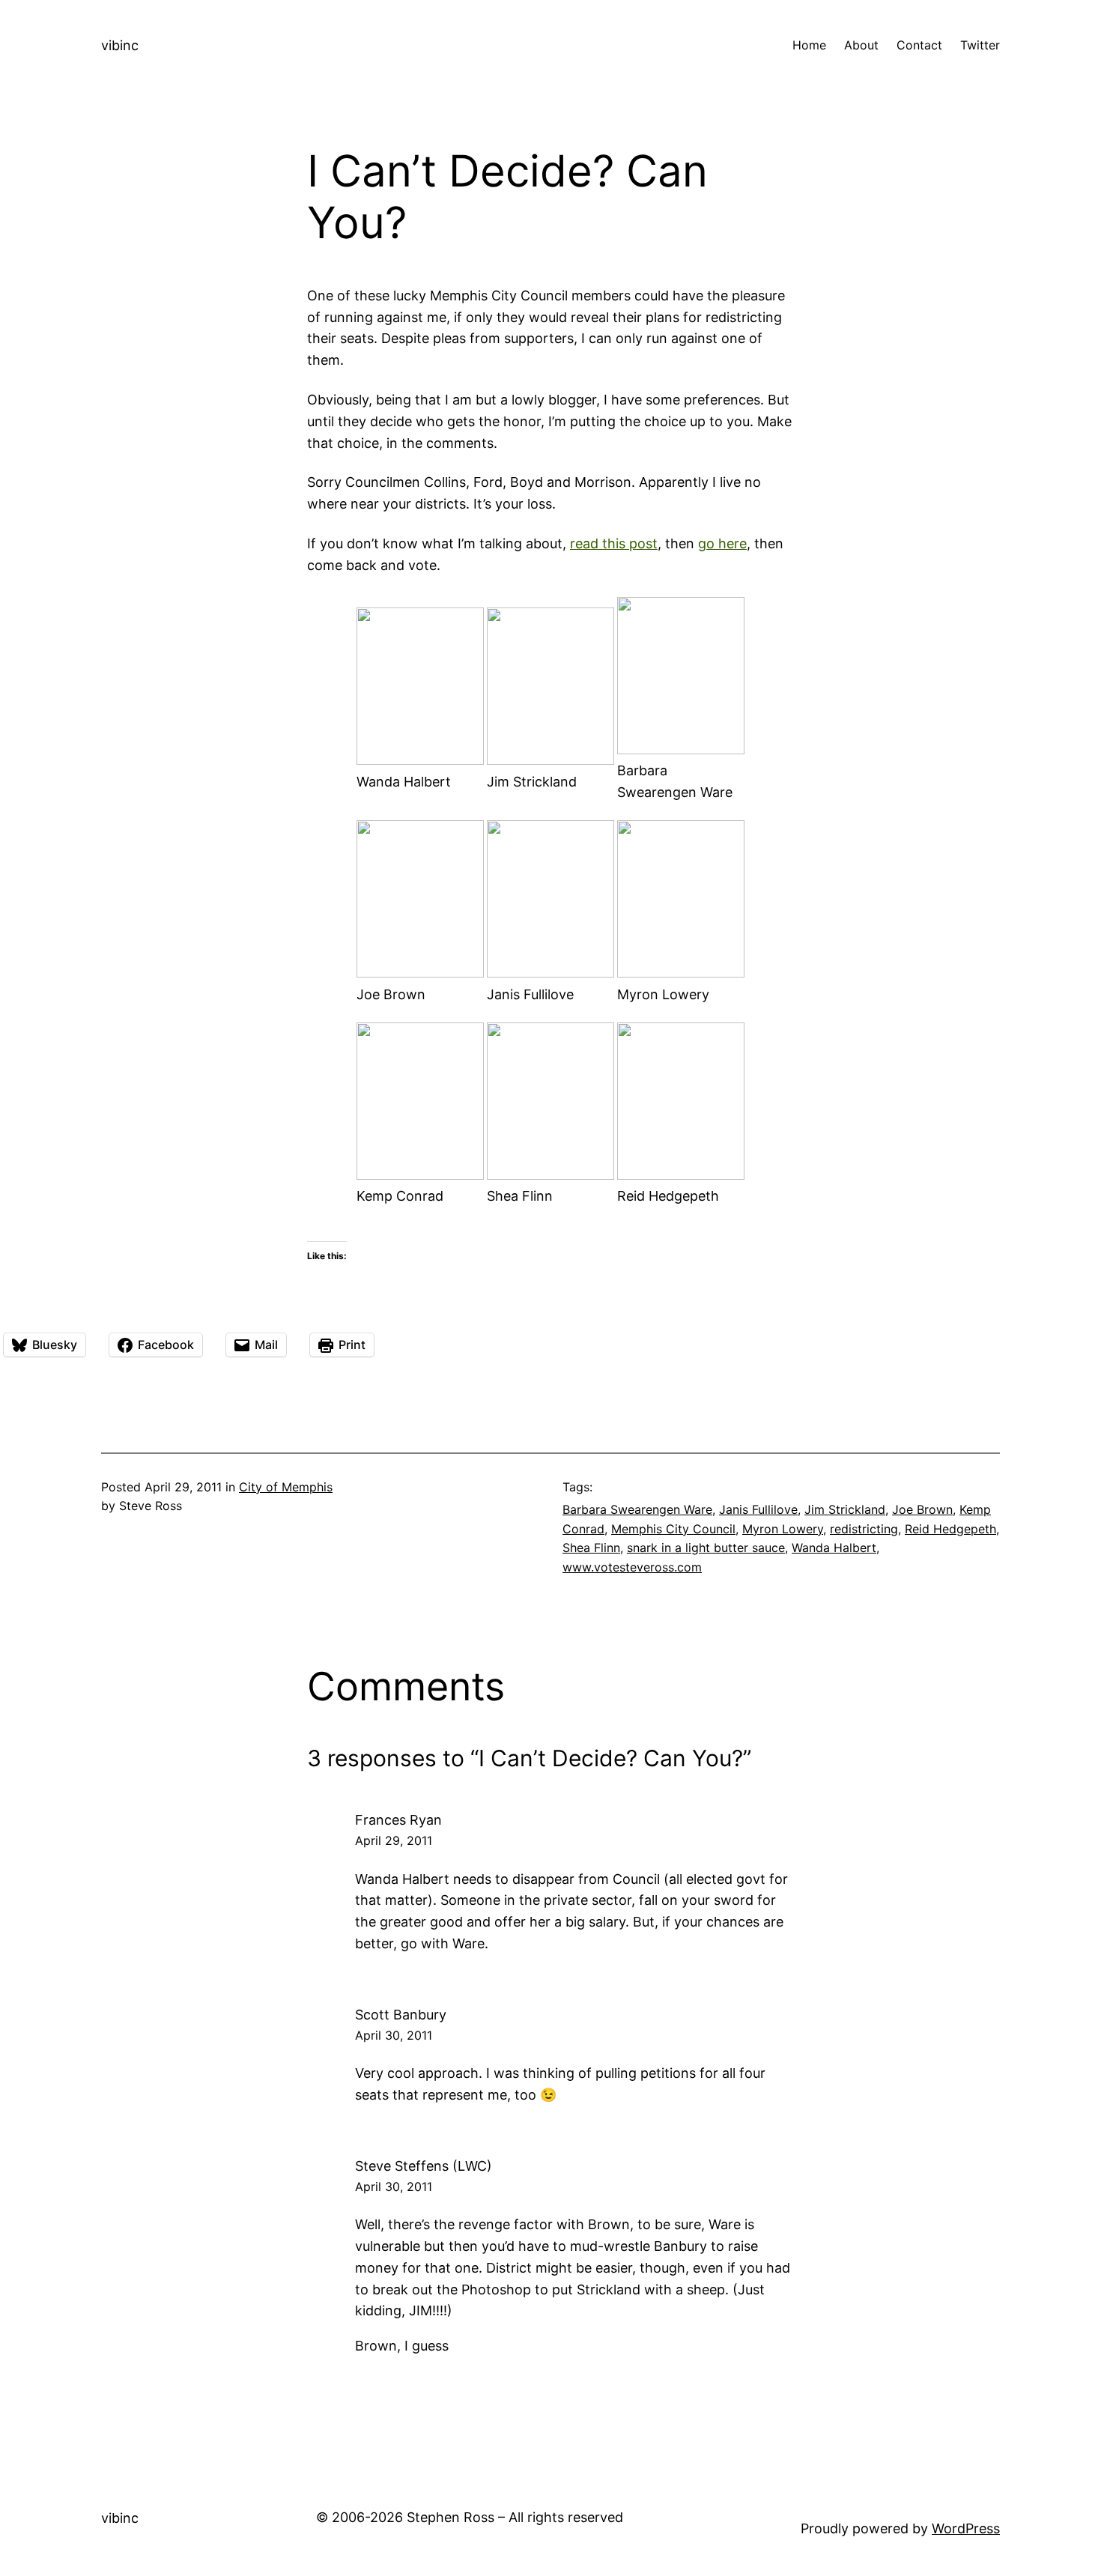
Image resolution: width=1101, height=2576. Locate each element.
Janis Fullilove (758, 1509)
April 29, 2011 (394, 1840)
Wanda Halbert (834, 1548)
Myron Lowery (783, 1529)
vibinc (120, 45)
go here (722, 543)
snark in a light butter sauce (706, 1548)
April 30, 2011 (394, 2035)
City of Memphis (286, 1487)
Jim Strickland (845, 1509)
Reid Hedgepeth (950, 1529)
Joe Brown (922, 1509)
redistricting (864, 1529)
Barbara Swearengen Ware (637, 1509)
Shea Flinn (591, 1548)
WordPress (966, 2528)
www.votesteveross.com (632, 1567)
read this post (614, 543)
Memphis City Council (673, 1529)
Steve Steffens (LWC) (424, 2166)
